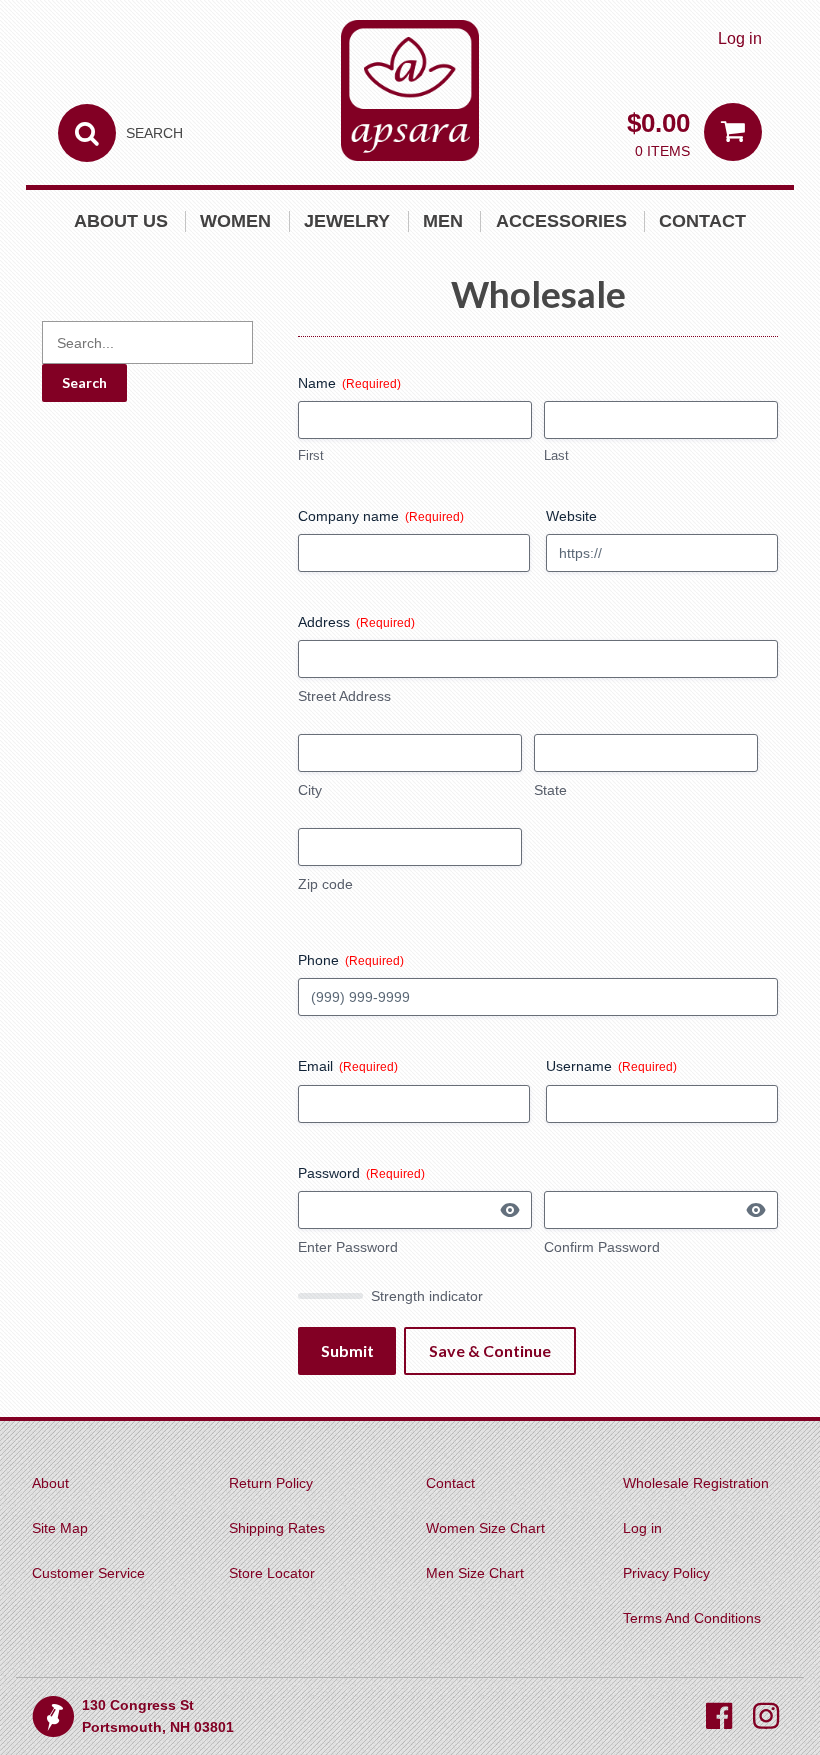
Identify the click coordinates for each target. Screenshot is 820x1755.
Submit (347, 1350)
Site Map (60, 1528)
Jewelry (347, 221)
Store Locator (272, 1573)
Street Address (344, 696)
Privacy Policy (666, 1573)
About (50, 1483)
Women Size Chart (485, 1528)
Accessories (561, 221)
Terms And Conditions (692, 1618)
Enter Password (348, 1247)
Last (556, 455)
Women (235, 221)
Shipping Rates (277, 1528)
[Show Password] (498, 1209)
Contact (702, 221)
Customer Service (88, 1573)
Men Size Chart (475, 1573)
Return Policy (271, 1483)
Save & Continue (490, 1350)
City (310, 790)
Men (443, 221)
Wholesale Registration (696, 1483)
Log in (740, 38)
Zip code (325, 884)
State (550, 790)
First (311, 455)
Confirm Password (602, 1247)
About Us (121, 221)
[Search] (87, 133)
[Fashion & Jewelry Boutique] (410, 90)
